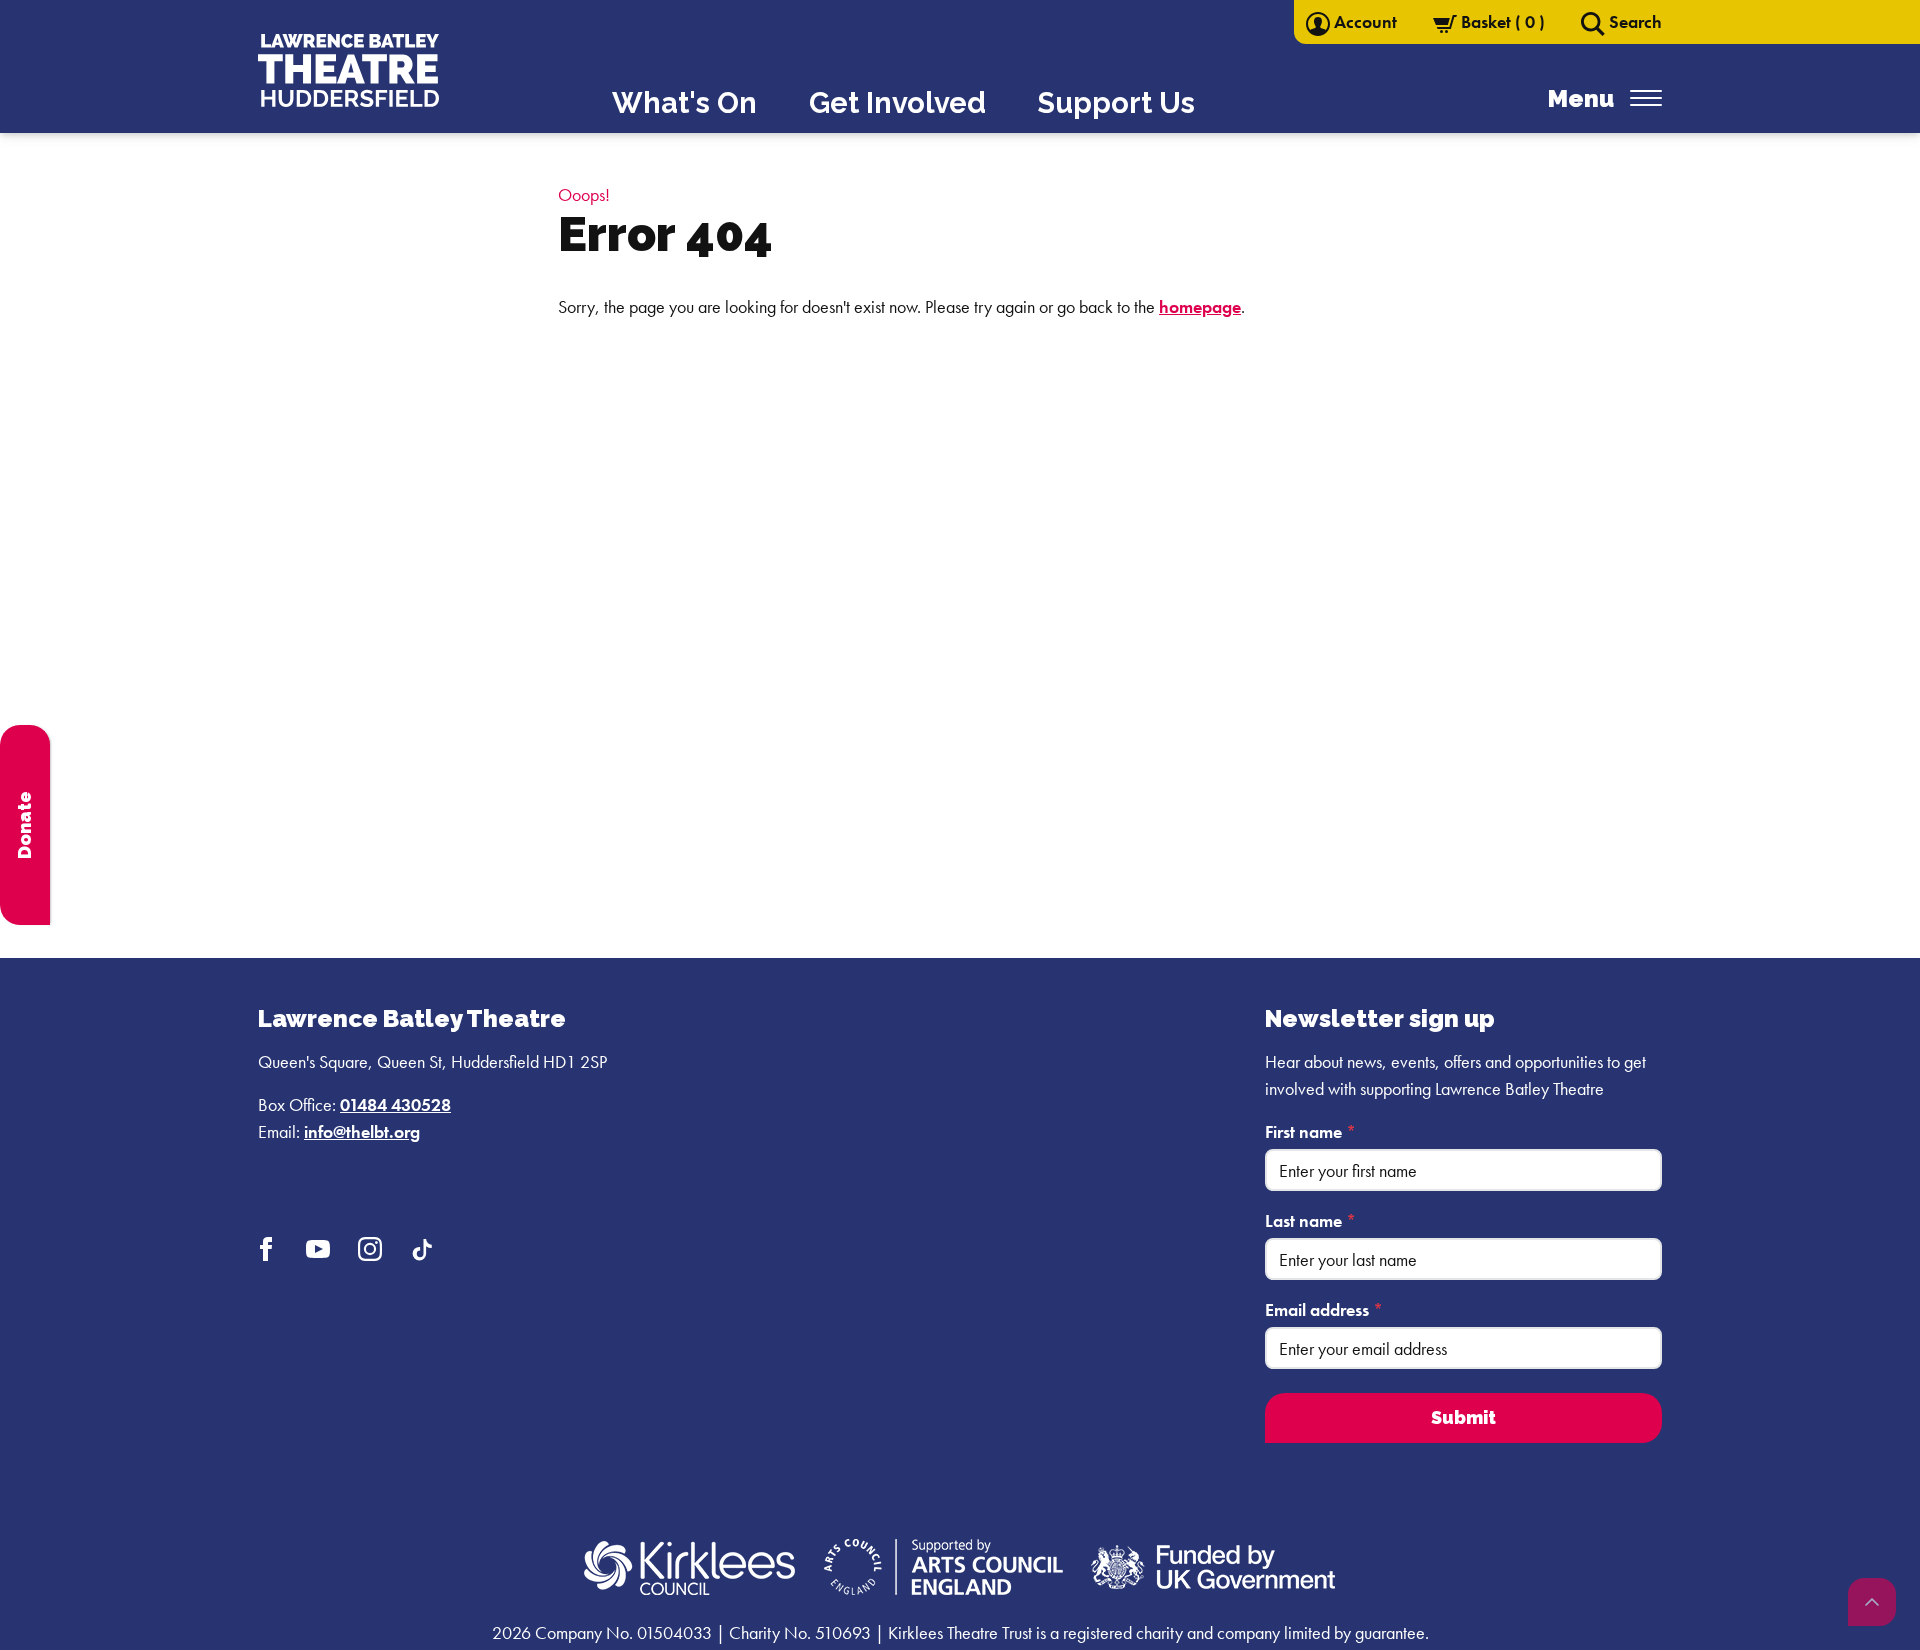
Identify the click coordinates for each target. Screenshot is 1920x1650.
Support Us (1116, 103)
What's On (684, 103)
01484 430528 (395, 1104)
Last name (1310, 1220)
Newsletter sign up (1380, 1018)
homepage (1200, 306)
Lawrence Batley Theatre (412, 1018)
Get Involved (897, 103)
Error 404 (665, 234)
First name (1310, 1131)
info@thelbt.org (362, 1131)
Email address (1324, 1309)
